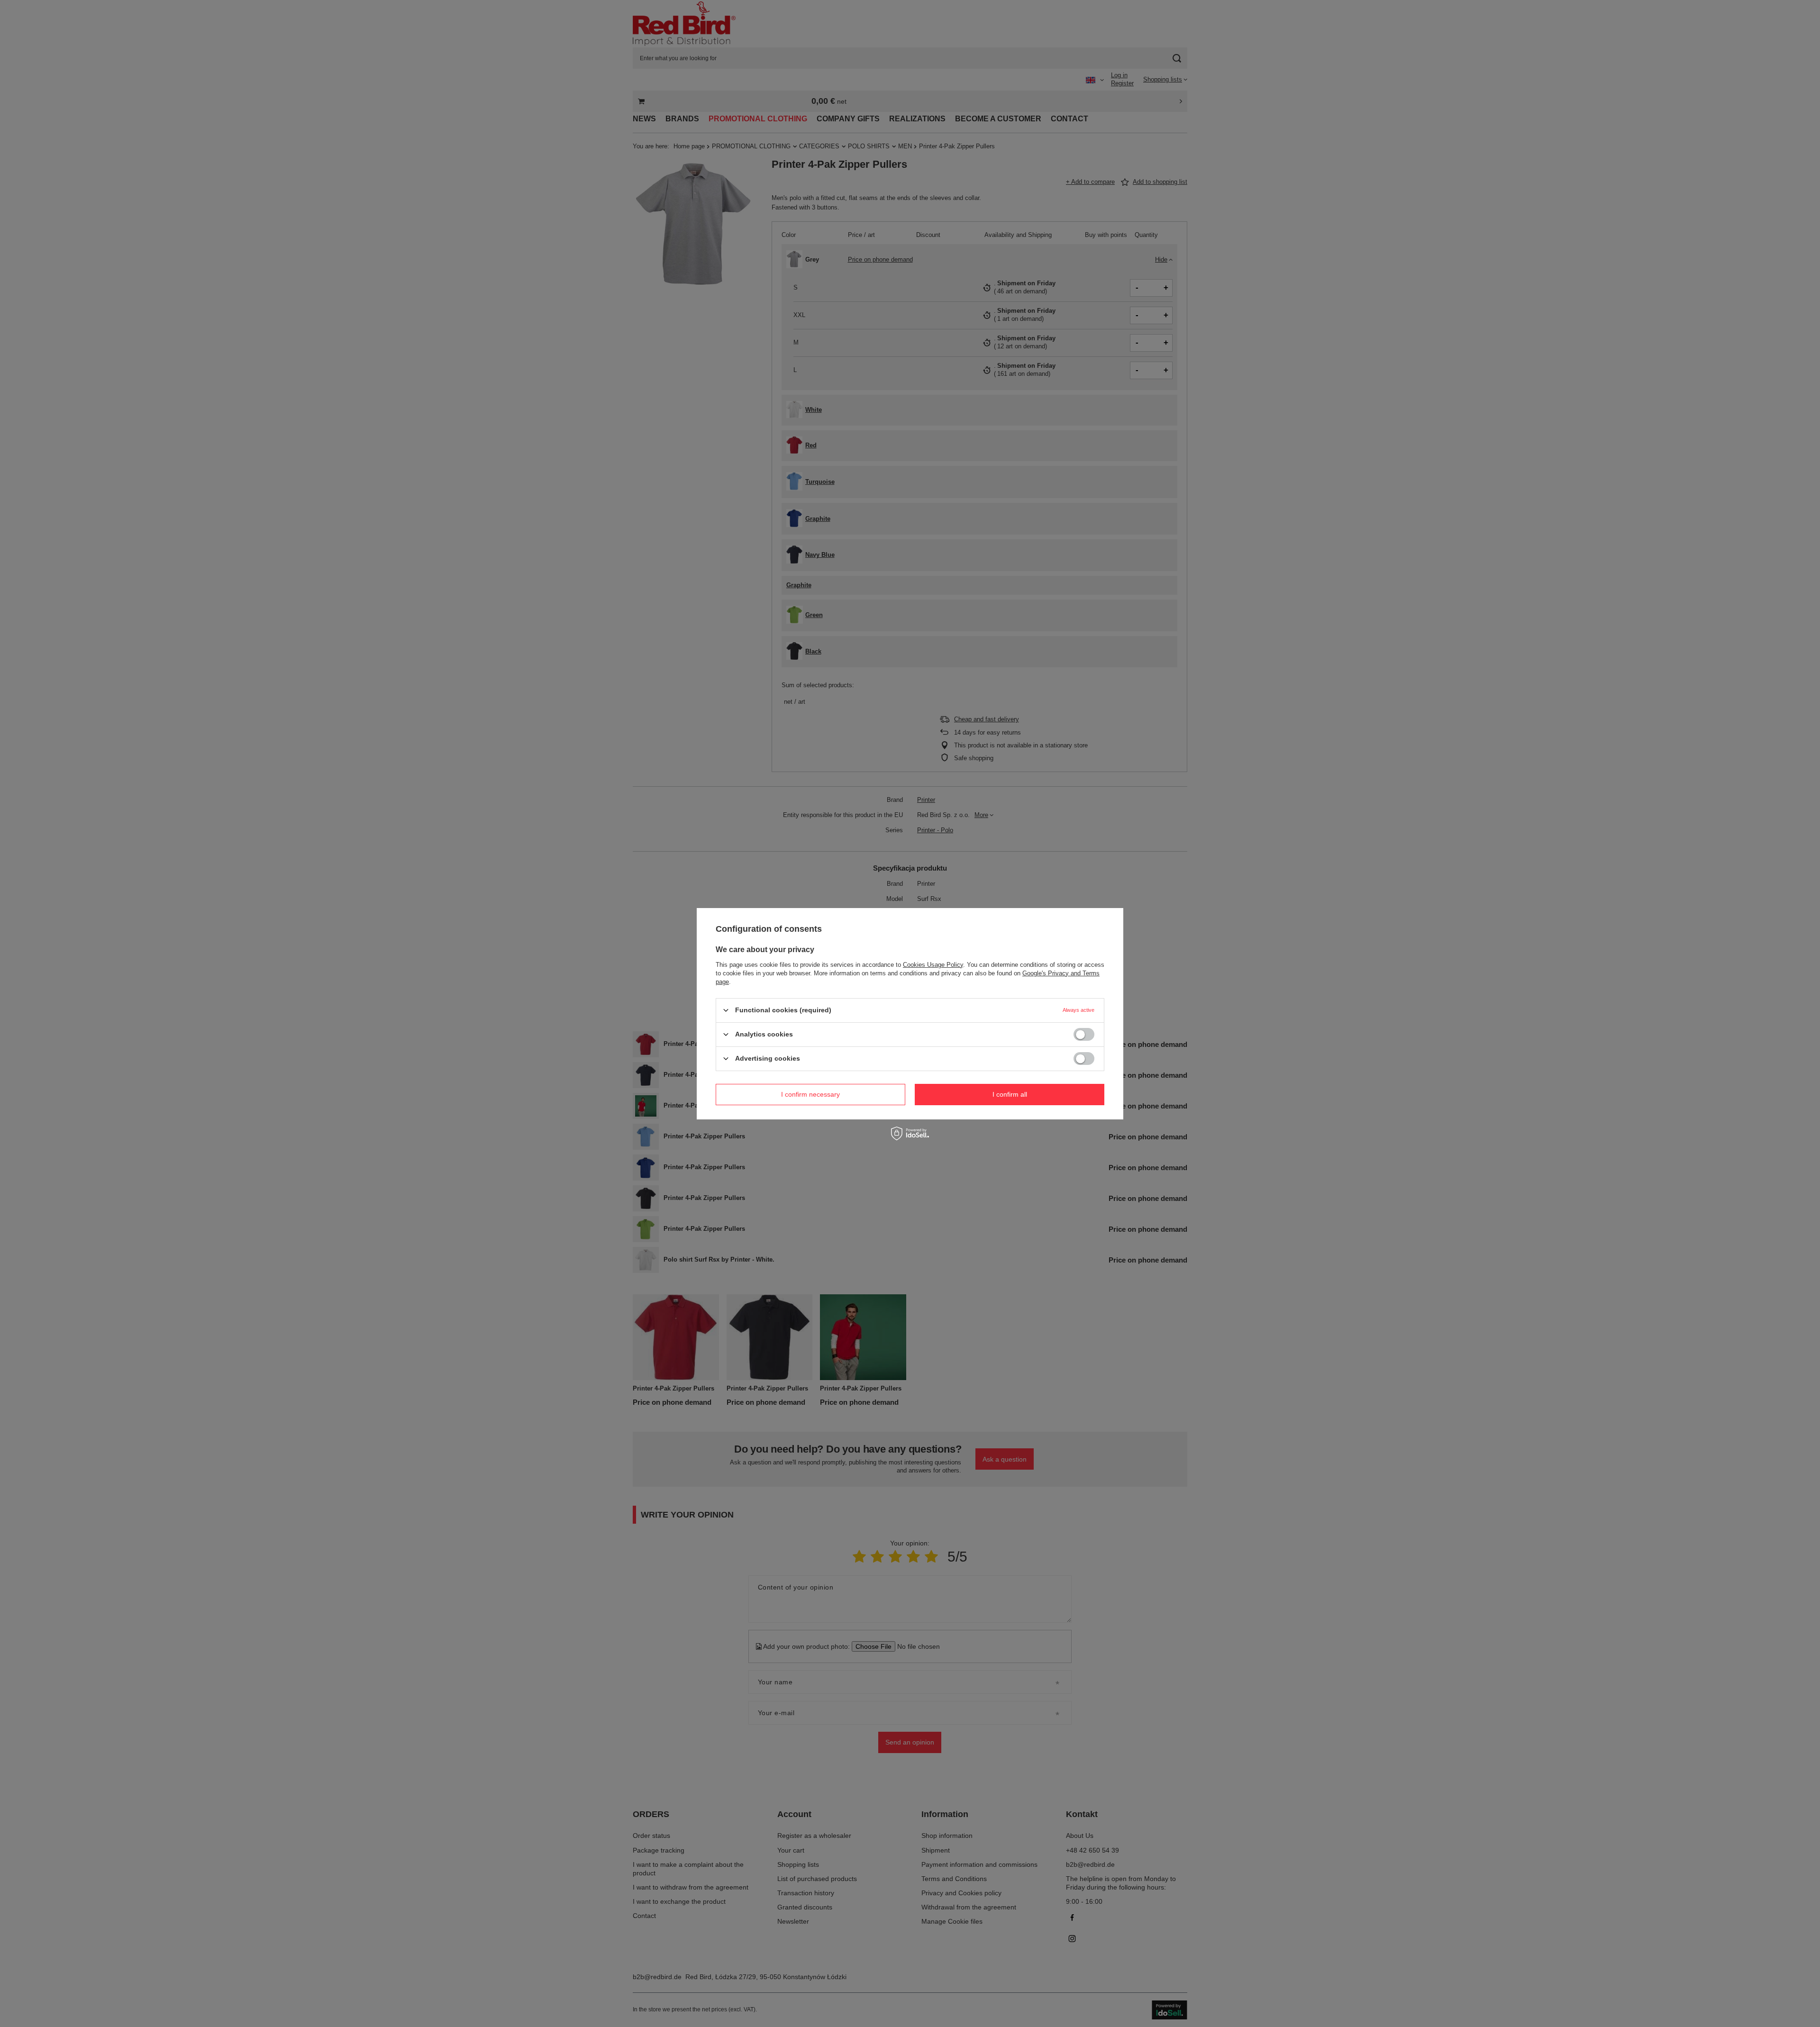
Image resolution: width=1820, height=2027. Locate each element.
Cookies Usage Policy (933, 964)
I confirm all (1010, 1094)
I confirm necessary (810, 1094)
